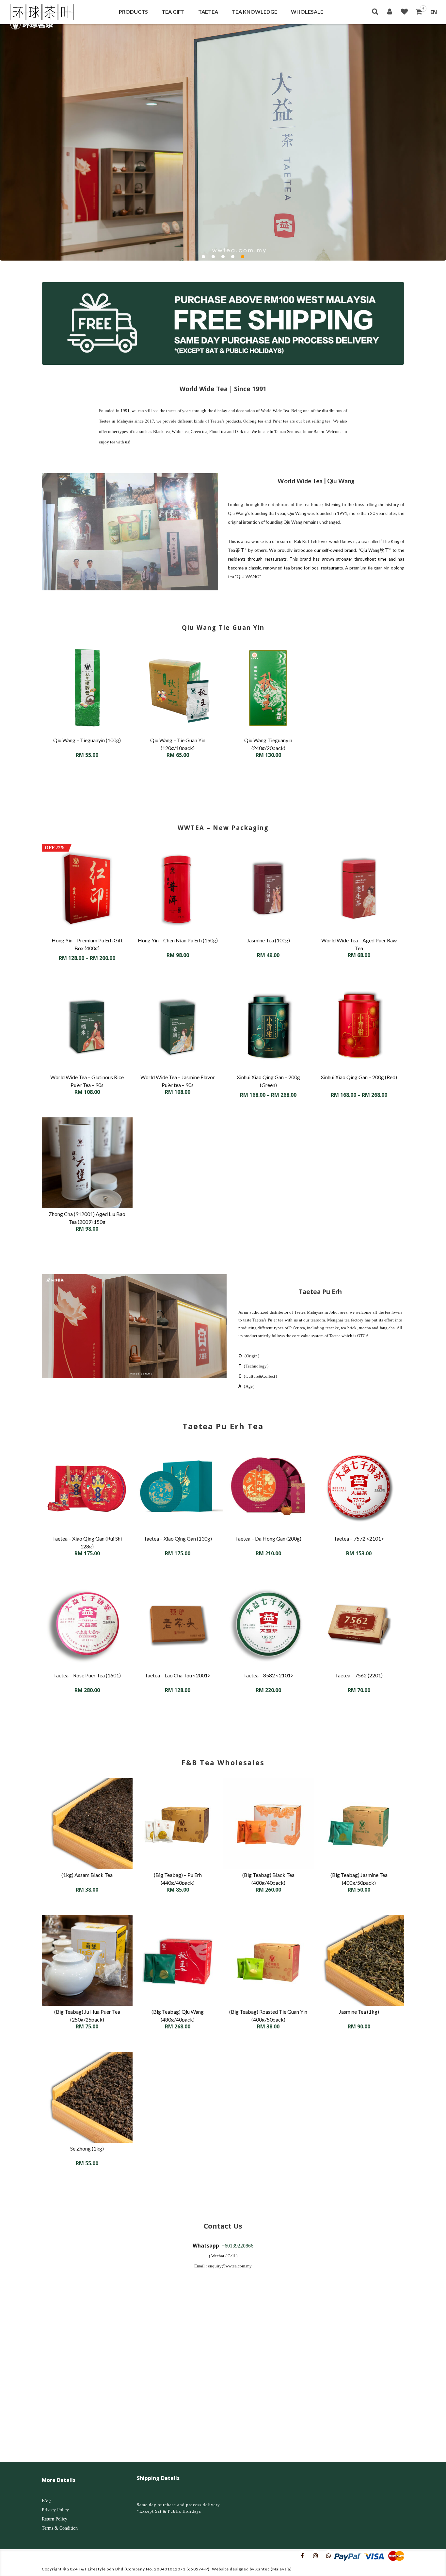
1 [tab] (203, 257)
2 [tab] (213, 257)
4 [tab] (233, 257)
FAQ (46, 2501)
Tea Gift (173, 12)
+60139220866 (238, 2246)
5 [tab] (243, 257)
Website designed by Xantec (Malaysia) (252, 2569)
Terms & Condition (60, 2528)
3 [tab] (223, 257)
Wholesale (307, 12)
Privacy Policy (55, 2510)
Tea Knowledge (255, 12)
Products (133, 12)
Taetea (208, 12)
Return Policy (55, 2519)
